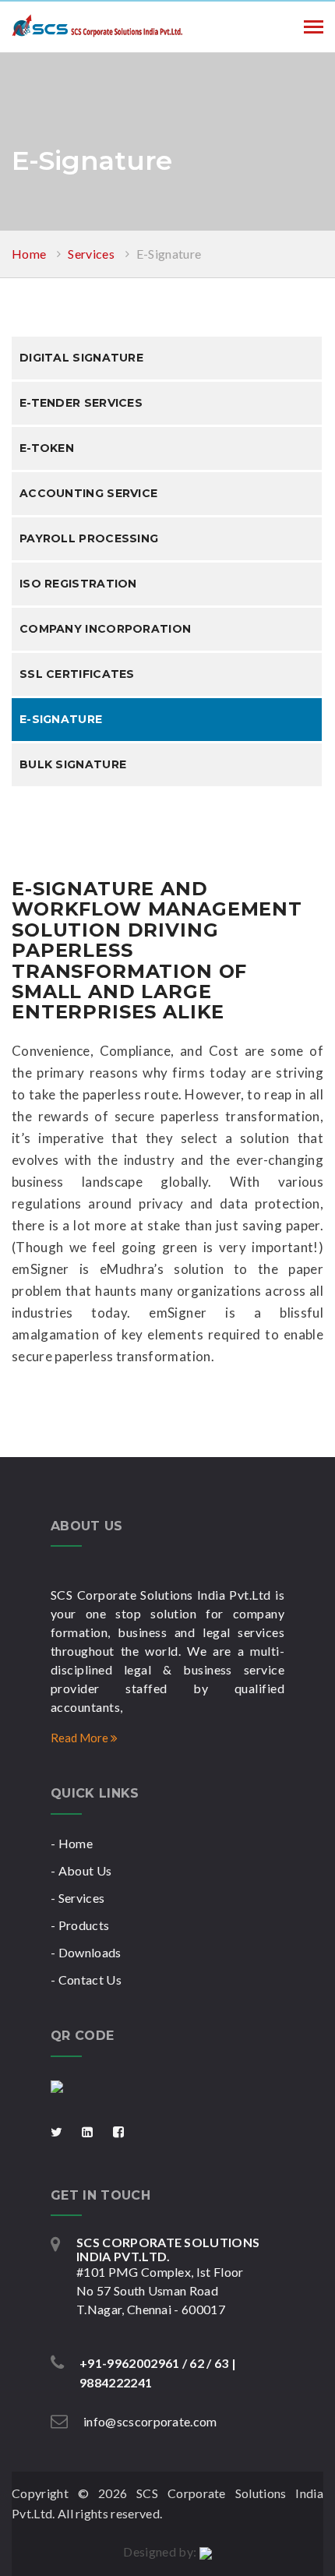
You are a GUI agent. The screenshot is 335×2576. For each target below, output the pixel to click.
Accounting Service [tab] (88, 493)
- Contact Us (86, 1980)
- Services (78, 1898)
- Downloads (86, 1952)
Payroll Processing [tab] (89, 538)
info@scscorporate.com (150, 2421)
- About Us (81, 1870)
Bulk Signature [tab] (73, 764)
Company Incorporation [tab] (105, 629)
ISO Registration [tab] (78, 584)
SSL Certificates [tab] (77, 674)
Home (29, 254)
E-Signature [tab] (61, 719)
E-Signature (169, 254)
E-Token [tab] (47, 448)
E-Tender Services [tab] (81, 403)
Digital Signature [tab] (81, 358)
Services (91, 254)
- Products (80, 1925)
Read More (81, 1738)
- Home (72, 1843)
